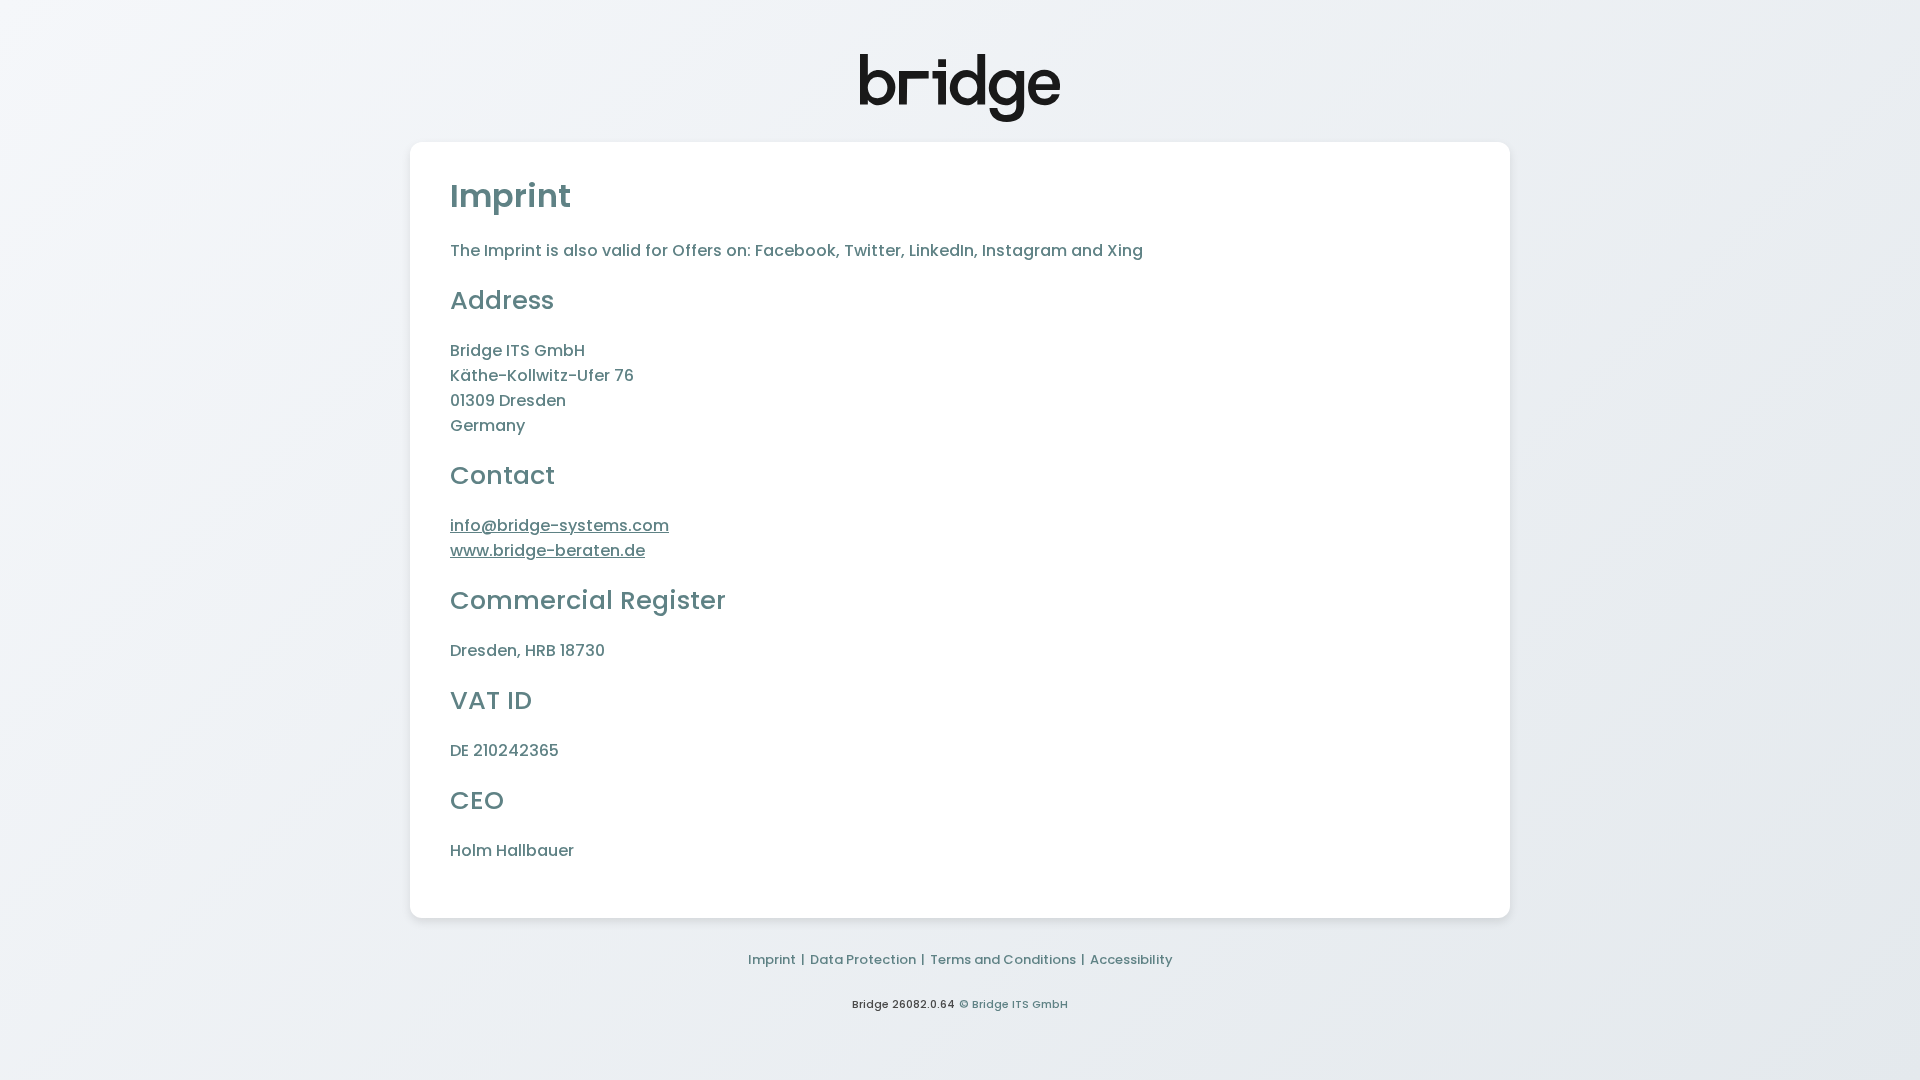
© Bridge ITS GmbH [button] (1013, 1004)
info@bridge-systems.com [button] (559, 525)
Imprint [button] (772, 959)
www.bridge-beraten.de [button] (547, 550)
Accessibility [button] (1131, 959)
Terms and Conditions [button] (1003, 959)
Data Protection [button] (863, 959)
